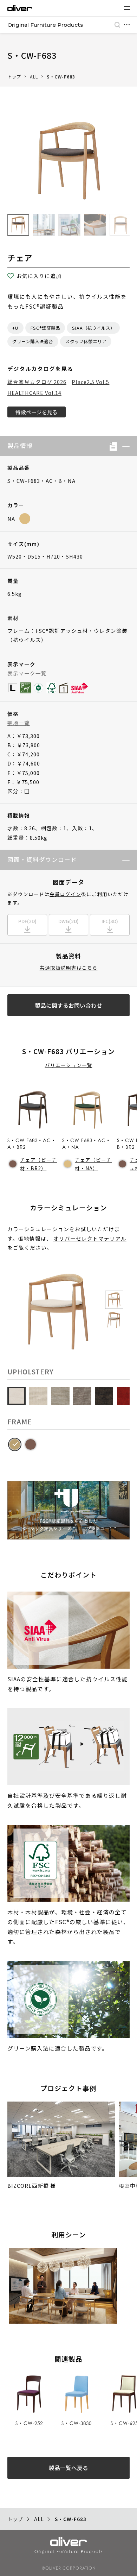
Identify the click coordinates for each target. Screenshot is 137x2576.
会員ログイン (65, 894)
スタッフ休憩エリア (86, 341)
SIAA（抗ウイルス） (93, 328)
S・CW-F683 (61, 77)
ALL (34, 77)
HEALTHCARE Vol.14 (34, 393)
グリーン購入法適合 (33, 341)
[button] (123, 446)
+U (15, 328)
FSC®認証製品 (45, 328)
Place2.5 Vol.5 (90, 382)
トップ (14, 77)
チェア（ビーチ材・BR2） (38, 1164)
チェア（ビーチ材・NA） (93, 1164)
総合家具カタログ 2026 (37, 382)
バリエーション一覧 (69, 1065)
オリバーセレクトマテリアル (90, 1238)
